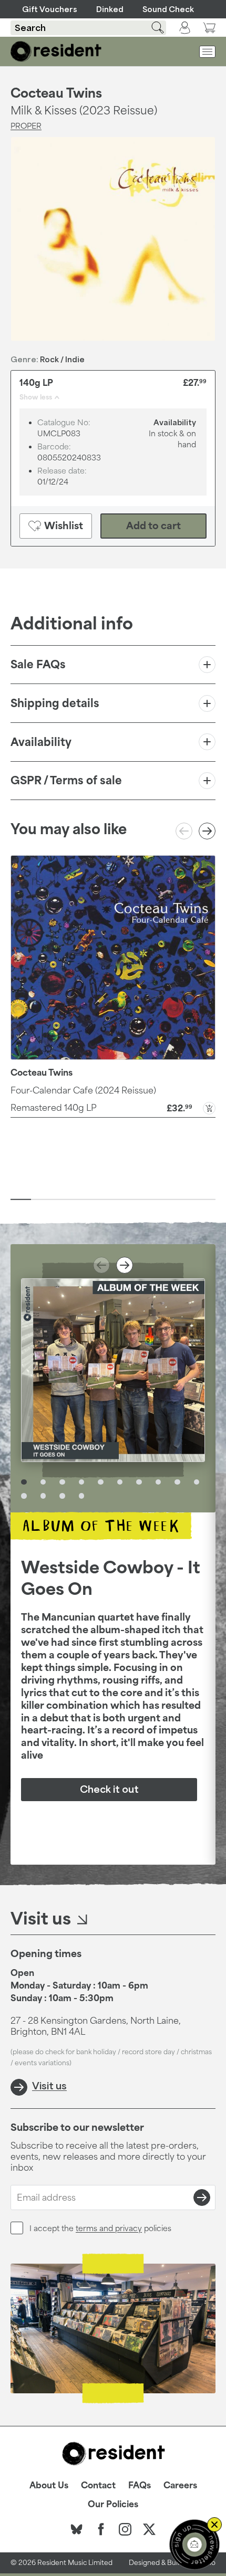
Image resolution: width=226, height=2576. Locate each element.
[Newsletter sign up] (194, 2545)
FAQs (140, 2485)
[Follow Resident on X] (149, 2529)
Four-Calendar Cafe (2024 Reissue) (83, 1090)
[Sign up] (202, 2198)
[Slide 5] (103, 1200)
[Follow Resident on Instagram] (125, 2529)
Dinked (110, 9)
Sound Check (168, 9)
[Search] (151, 28)
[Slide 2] (41, 1200)
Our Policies (113, 2504)
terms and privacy (109, 2228)
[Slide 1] (21, 1200)
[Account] (185, 28)
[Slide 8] (164, 1200)
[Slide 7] (144, 1200)
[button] (113, 1107)
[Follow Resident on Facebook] (101, 2529)
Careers (180, 2485)
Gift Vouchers (50, 9)
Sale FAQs (38, 664)
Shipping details (55, 703)
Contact (98, 2485)
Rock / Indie (62, 359)
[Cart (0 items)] (209, 28)
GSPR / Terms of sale (66, 780)
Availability (41, 742)
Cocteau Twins (56, 93)
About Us (49, 2485)
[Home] (56, 51)
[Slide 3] (62, 1200)
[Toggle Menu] (207, 52)
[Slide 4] (82, 1200)
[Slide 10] (205, 1200)
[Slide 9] (185, 1200)
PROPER (26, 126)
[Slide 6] (123, 1200)
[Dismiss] (214, 2525)
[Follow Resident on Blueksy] (77, 2529)
